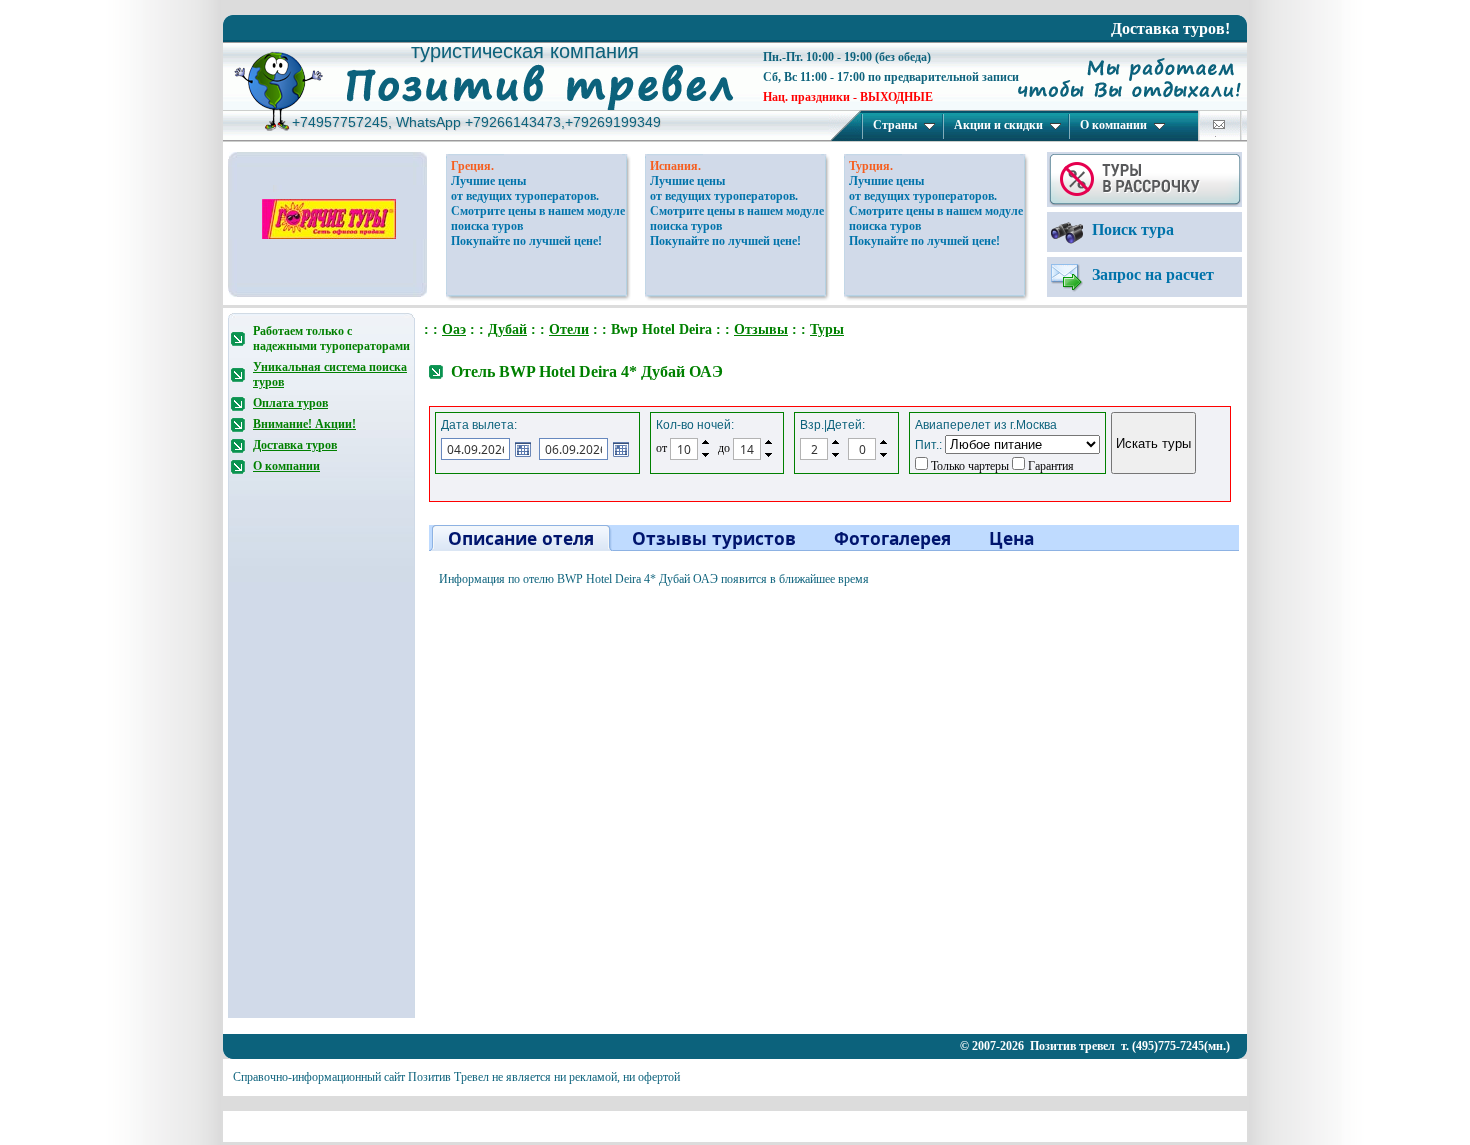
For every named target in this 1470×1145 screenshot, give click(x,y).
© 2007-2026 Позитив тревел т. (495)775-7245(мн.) (1095, 1046)
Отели (569, 329)
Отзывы (761, 329)
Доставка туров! (1170, 28)
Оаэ (454, 329)
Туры (827, 329)
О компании (1113, 125)
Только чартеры (968, 466)
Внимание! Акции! (304, 424)
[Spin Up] (705, 442)
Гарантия (1049, 466)
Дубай (507, 329)
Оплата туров (290, 403)
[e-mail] (1219, 124)
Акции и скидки (998, 125)
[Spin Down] (705, 456)
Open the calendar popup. (523, 449)
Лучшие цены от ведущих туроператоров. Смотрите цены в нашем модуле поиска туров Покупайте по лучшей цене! (538, 211)
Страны (895, 125)
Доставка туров (295, 445)
